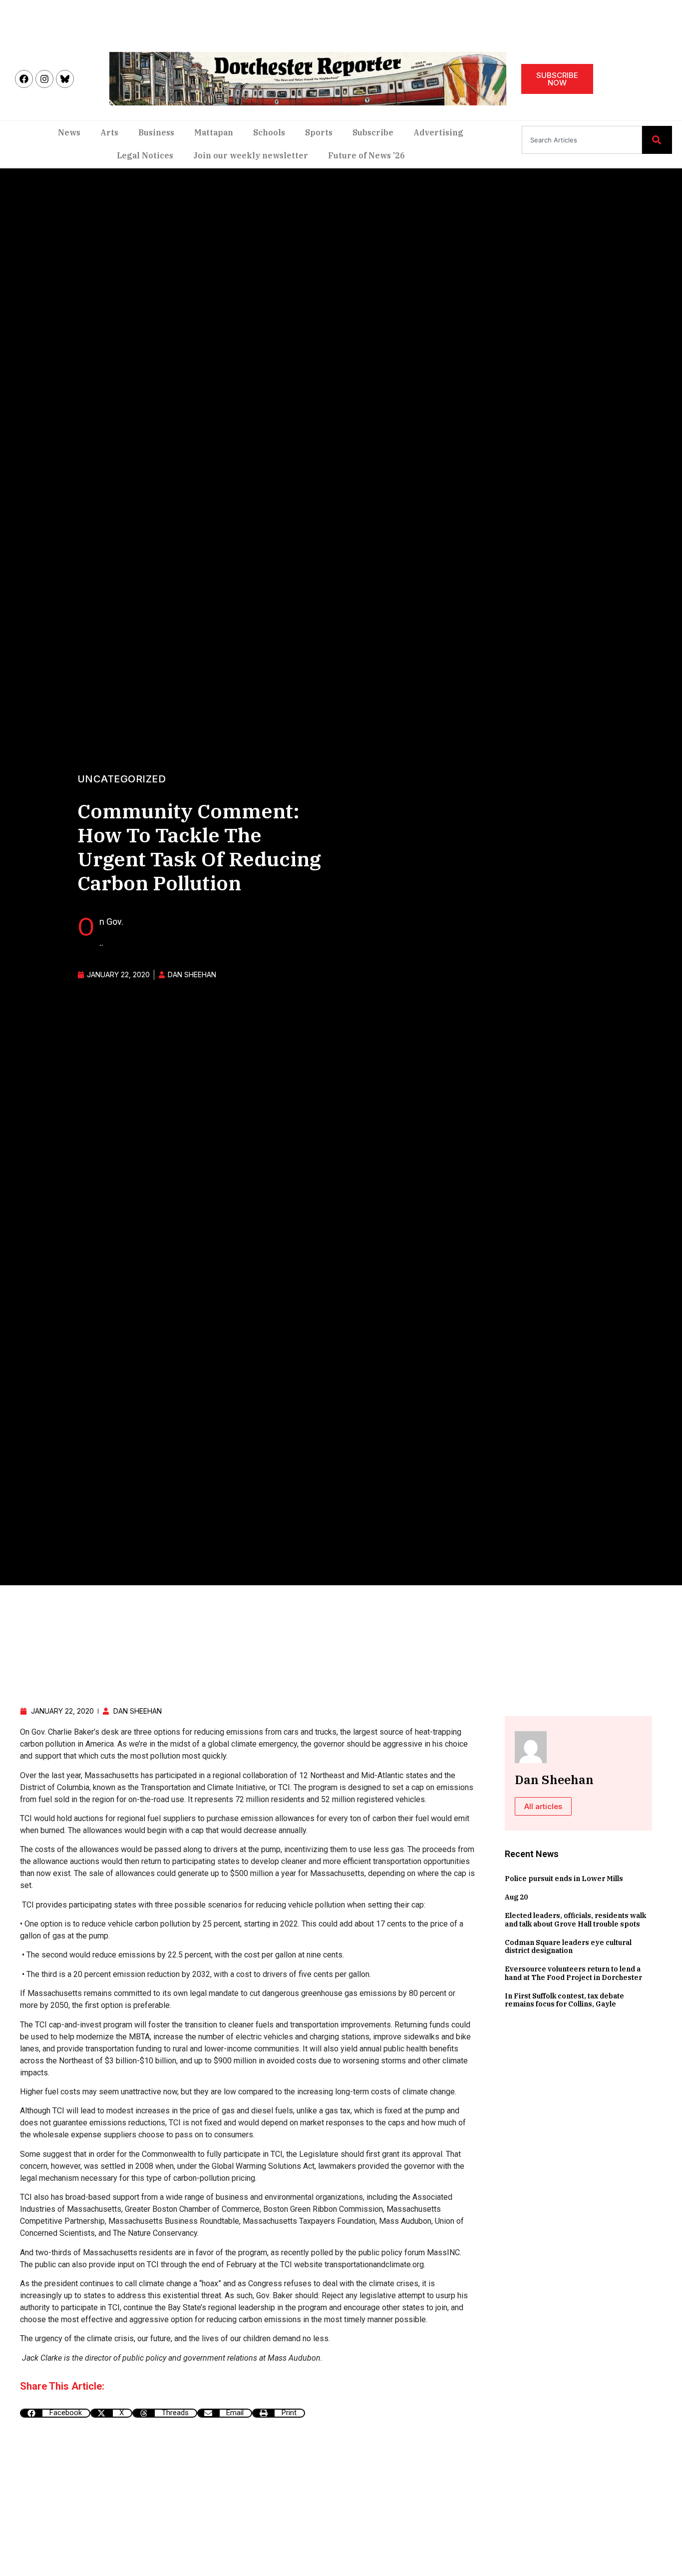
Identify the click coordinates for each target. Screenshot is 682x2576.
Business (156, 132)
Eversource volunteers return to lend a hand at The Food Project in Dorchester (573, 1973)
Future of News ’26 (366, 155)
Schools (269, 132)
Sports (319, 132)
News (69, 132)
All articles (543, 1806)
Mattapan (214, 132)
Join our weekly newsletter (251, 155)
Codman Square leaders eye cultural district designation (568, 1947)
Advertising (438, 132)
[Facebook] (24, 79)
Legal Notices (145, 155)
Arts (109, 132)
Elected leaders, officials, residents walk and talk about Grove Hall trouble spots (575, 1920)
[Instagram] (44, 79)
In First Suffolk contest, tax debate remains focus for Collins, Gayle (564, 2000)
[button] (55, 2413)
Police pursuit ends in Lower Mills (564, 1879)
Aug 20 (516, 1897)
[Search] (657, 140)
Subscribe (373, 132)
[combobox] (582, 140)
